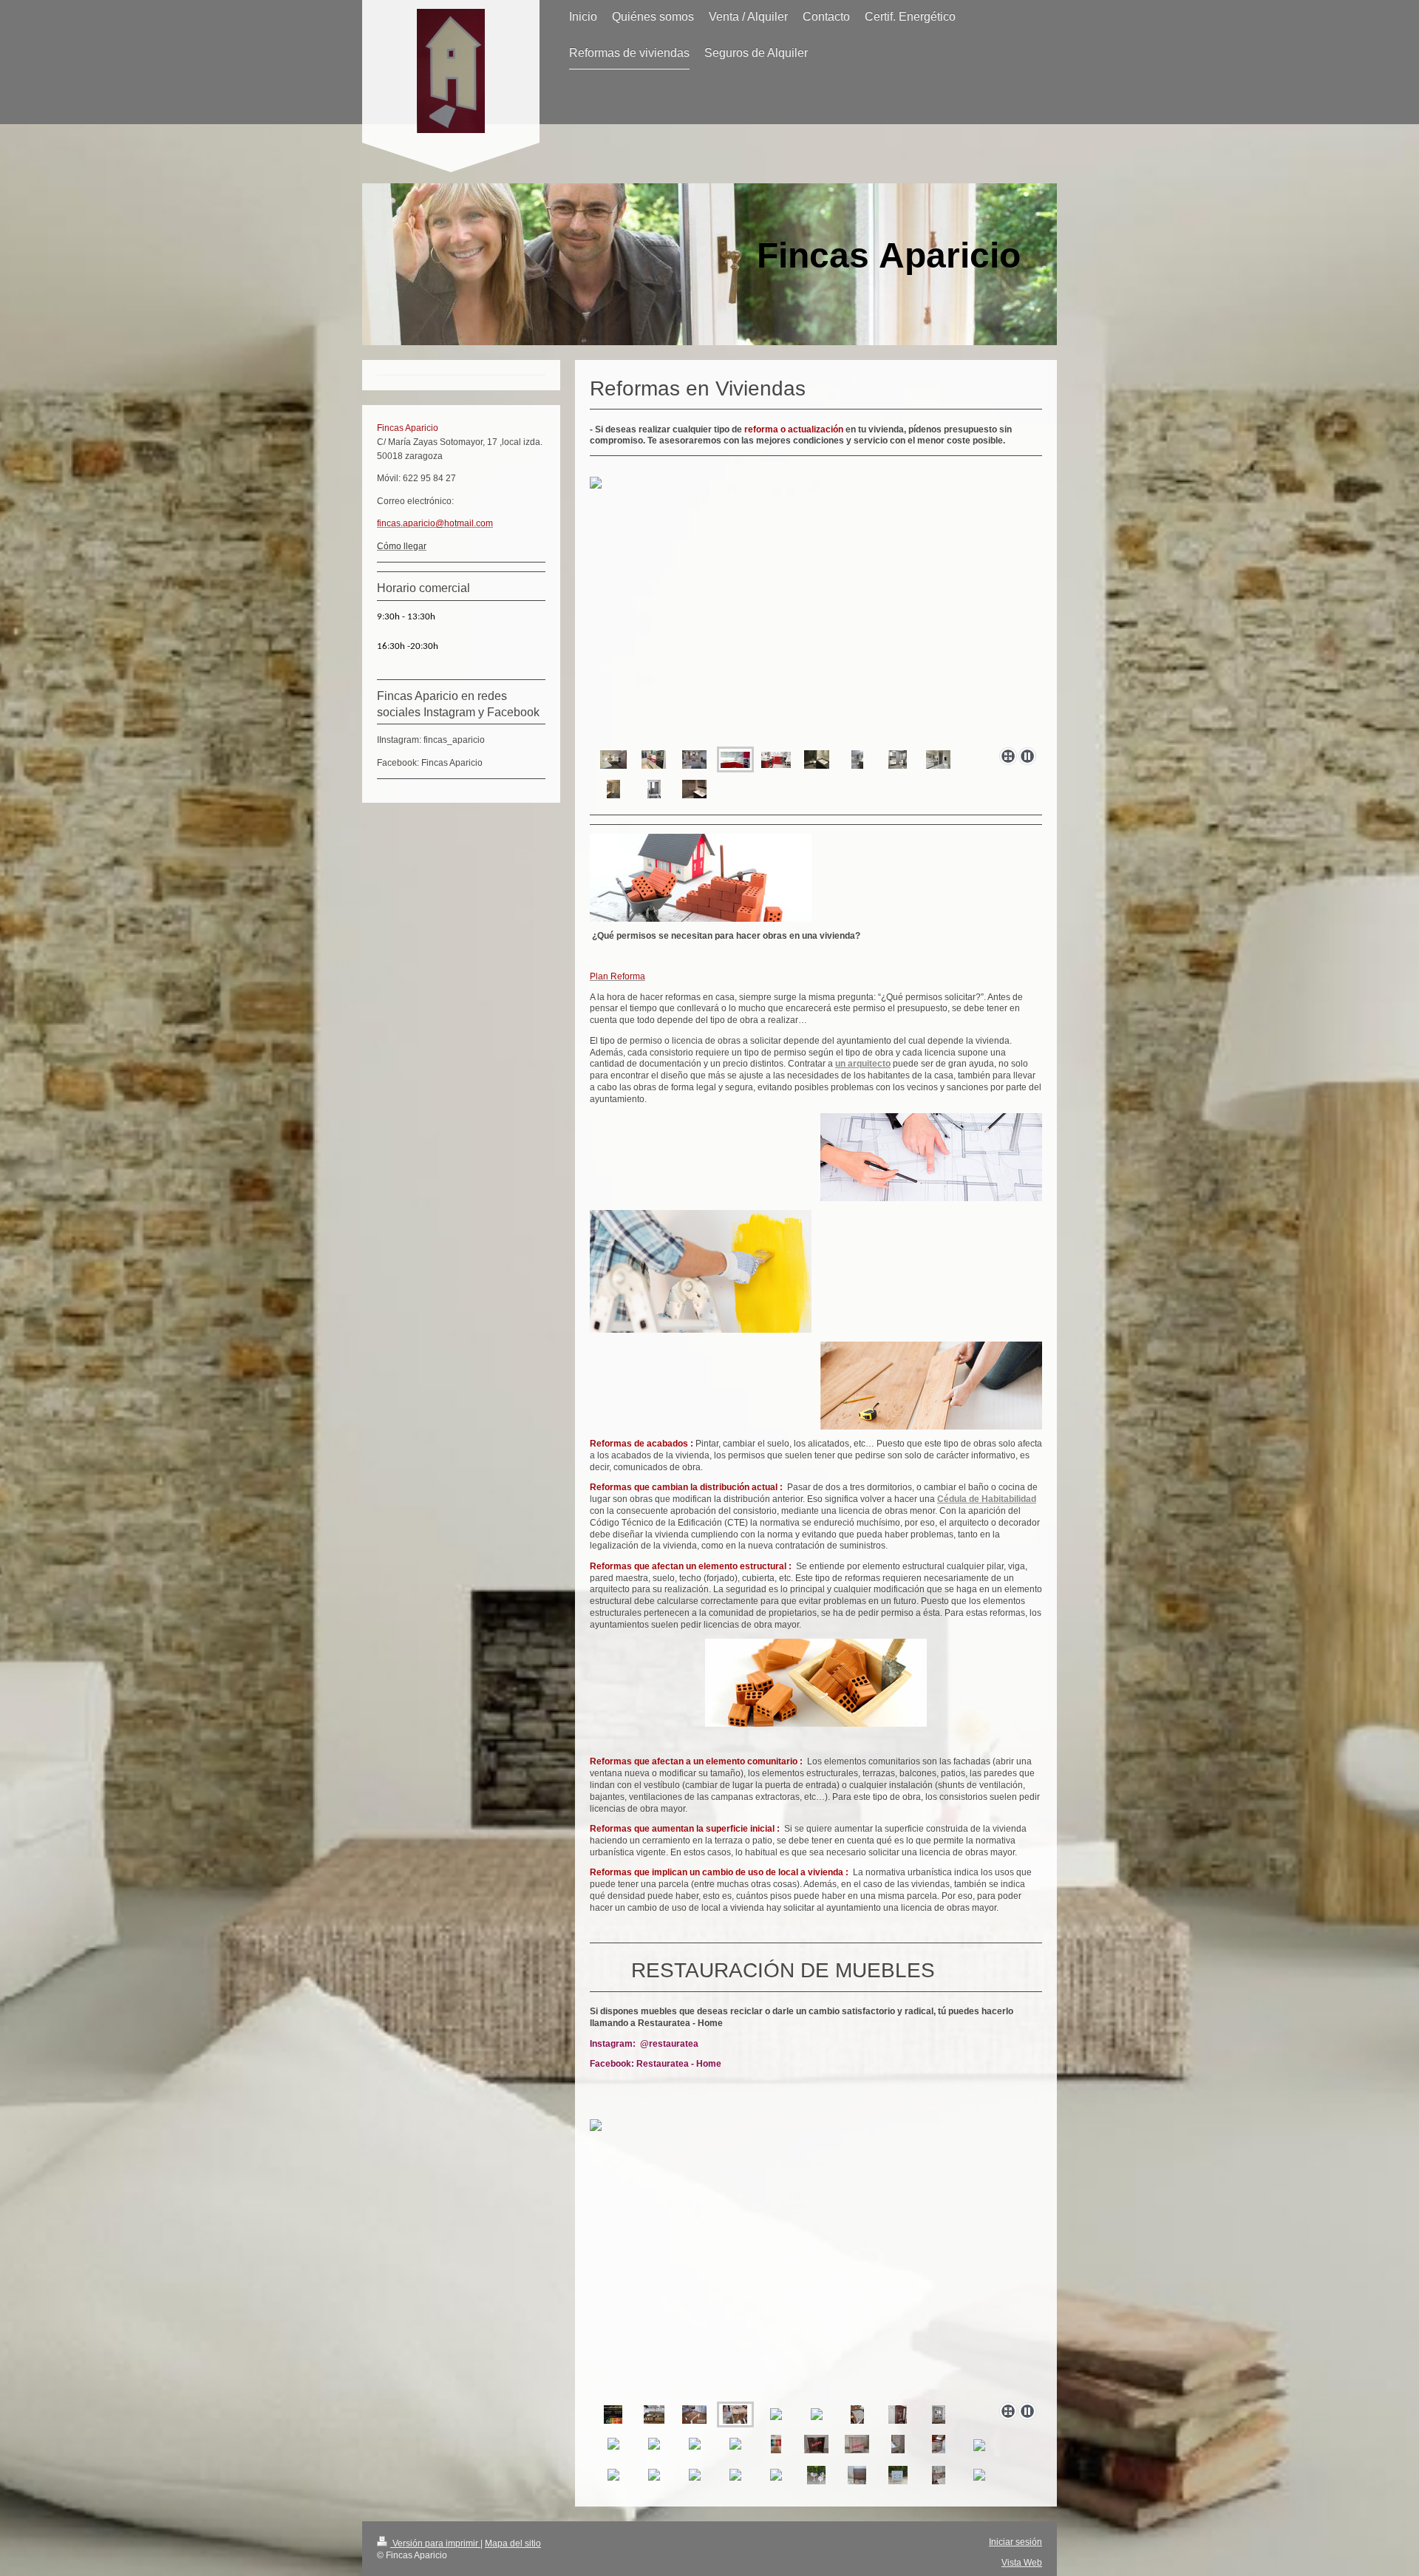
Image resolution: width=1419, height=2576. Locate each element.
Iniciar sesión (1015, 2542)
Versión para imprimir (435, 2543)
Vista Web (1022, 2562)
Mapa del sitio (513, 2543)
